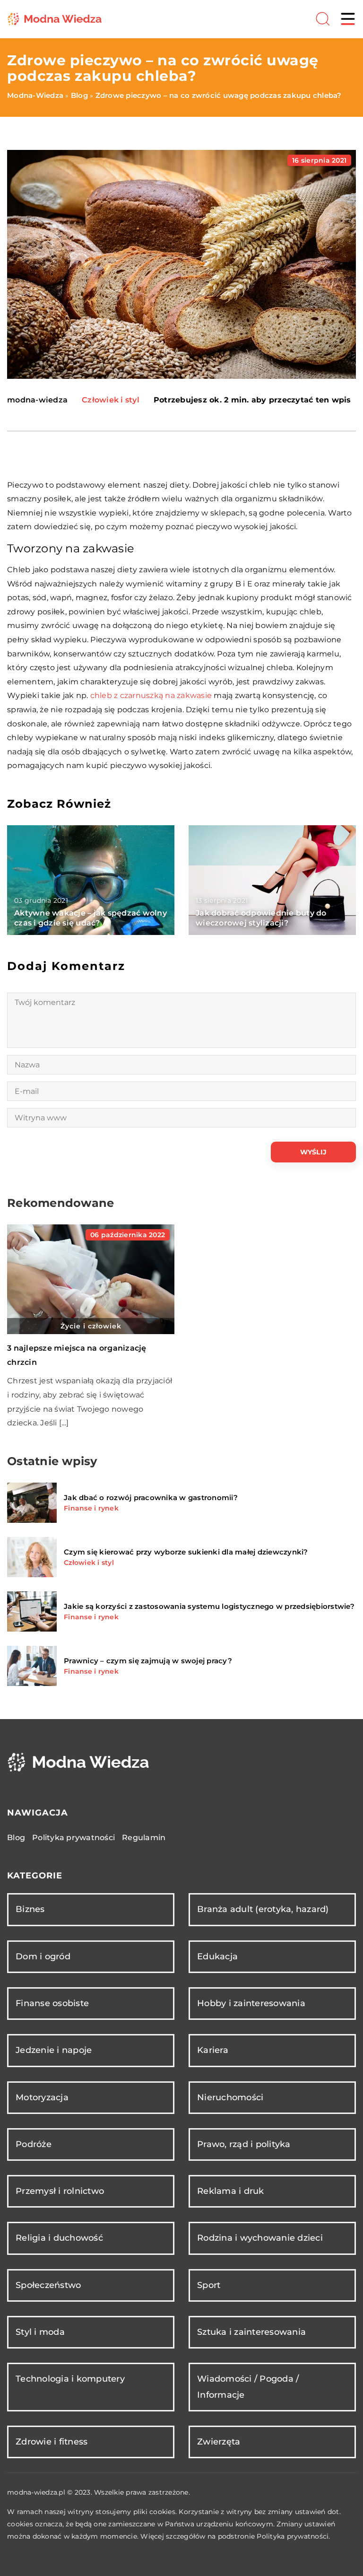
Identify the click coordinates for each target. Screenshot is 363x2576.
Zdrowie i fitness (52, 2442)
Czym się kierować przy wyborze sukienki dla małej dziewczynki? (186, 1552)
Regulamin (144, 1838)
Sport (209, 2285)
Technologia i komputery (70, 2379)
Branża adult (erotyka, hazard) (263, 1909)
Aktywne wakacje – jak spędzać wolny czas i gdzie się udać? (91, 918)
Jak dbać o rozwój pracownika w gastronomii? (151, 1498)
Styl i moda (40, 2332)
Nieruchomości (230, 2097)
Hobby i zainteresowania (251, 2003)
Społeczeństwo (48, 2285)
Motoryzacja (42, 2097)
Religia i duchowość (59, 2238)
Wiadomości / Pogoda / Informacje (248, 2387)
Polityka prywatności (73, 1838)
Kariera (213, 2050)
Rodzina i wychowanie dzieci (260, 2238)
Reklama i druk (231, 2191)
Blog (16, 1838)
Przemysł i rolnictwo (60, 2191)
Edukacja (217, 1956)
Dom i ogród (43, 1956)
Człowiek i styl (111, 400)
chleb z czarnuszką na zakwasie (151, 695)
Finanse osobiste (52, 2003)
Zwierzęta (219, 2442)
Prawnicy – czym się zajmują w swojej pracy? (148, 1661)
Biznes (30, 1909)
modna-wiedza (37, 400)
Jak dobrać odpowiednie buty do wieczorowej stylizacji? (261, 918)
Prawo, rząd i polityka (244, 2144)
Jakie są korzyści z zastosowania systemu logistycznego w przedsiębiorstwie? (209, 1606)
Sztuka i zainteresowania (251, 2332)
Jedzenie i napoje (54, 2050)
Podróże (34, 2144)
